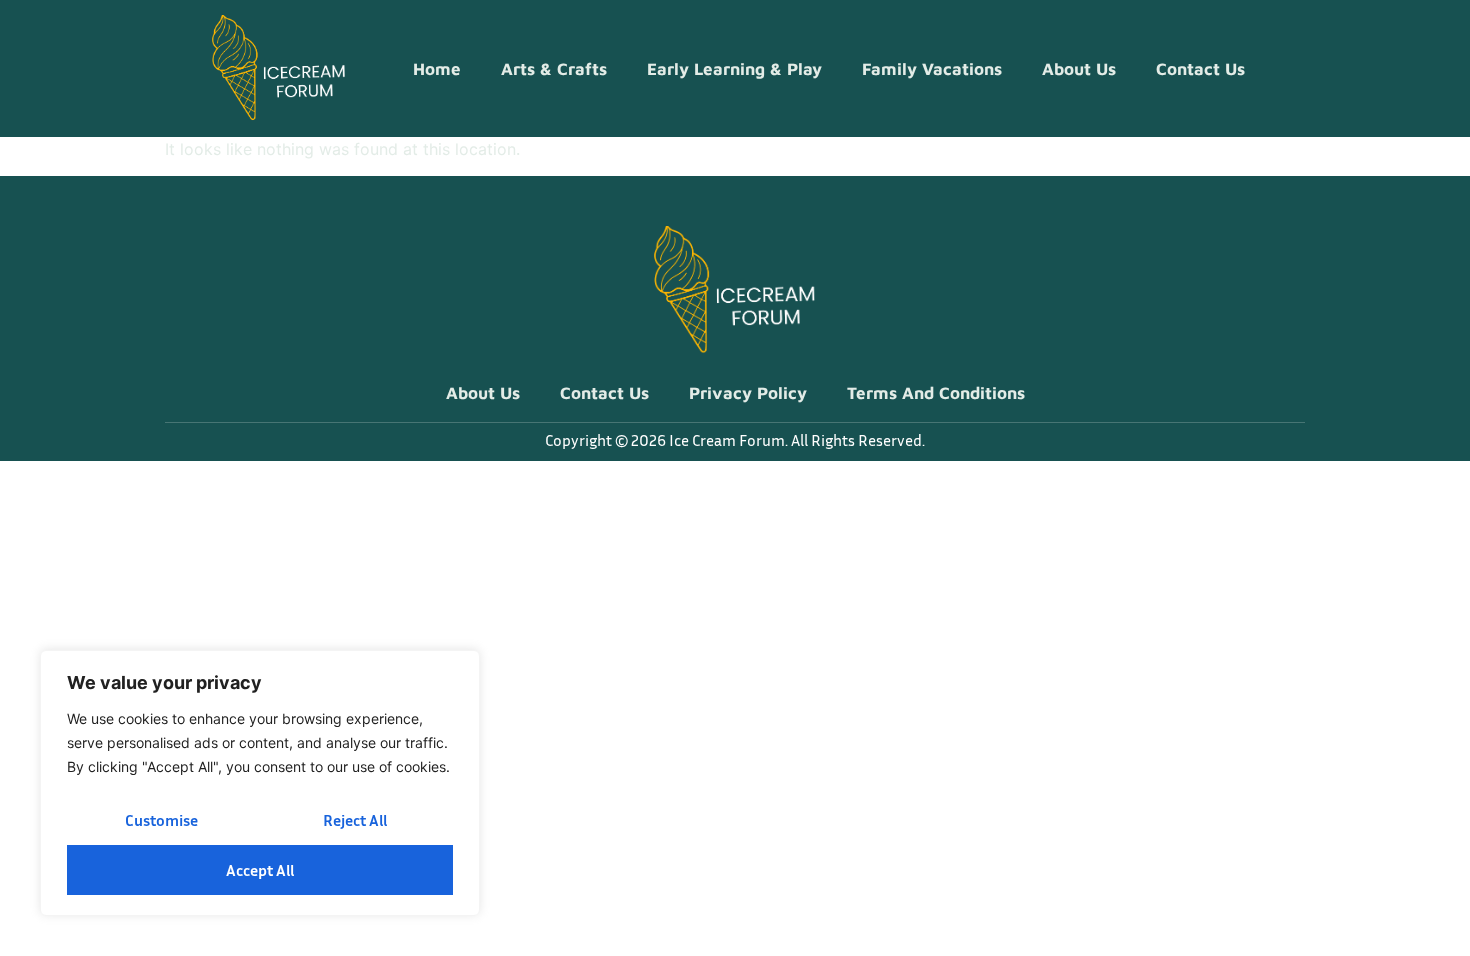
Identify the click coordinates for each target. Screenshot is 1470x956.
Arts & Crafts (554, 69)
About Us (1079, 69)
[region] (260, 783)
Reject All (355, 820)
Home (437, 69)
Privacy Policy (748, 393)
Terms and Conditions (936, 393)
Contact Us (1200, 69)
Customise (161, 820)
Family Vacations (932, 69)
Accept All (260, 870)
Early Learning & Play (734, 69)
